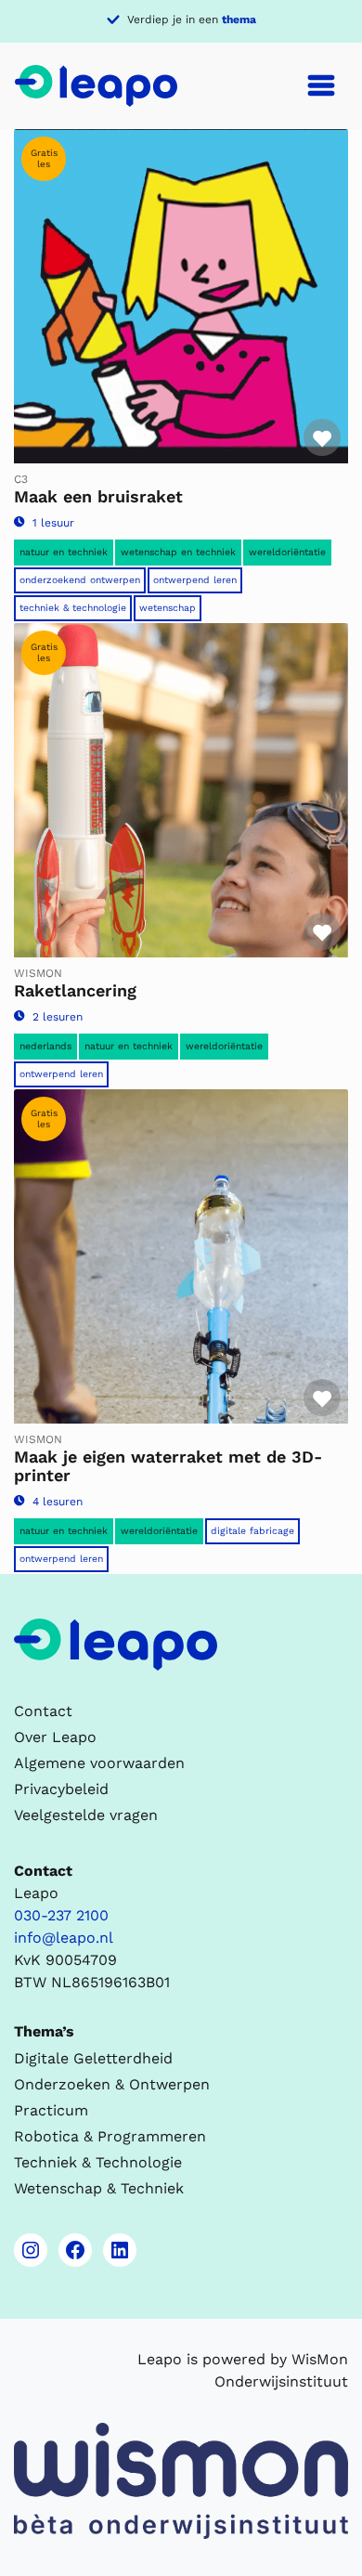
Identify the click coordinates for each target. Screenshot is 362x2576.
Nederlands (45, 1046)
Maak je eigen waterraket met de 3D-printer (168, 1466)
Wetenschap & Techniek (99, 2188)
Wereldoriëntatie (287, 552)
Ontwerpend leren (195, 580)
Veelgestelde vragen (86, 1815)
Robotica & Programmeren (110, 2136)
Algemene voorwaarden (99, 1763)
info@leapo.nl (64, 1938)
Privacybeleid (61, 1789)
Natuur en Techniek (64, 552)
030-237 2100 (61, 1915)
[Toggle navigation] (321, 85)
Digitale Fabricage (252, 1531)
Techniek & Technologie (73, 608)
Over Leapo (55, 1737)
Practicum (51, 2110)
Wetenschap (168, 608)
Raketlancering (75, 990)
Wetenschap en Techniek (178, 552)
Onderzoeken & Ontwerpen (112, 2084)
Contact (43, 1711)
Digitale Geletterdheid (93, 2058)
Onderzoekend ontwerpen (80, 580)
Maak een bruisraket (98, 496)
